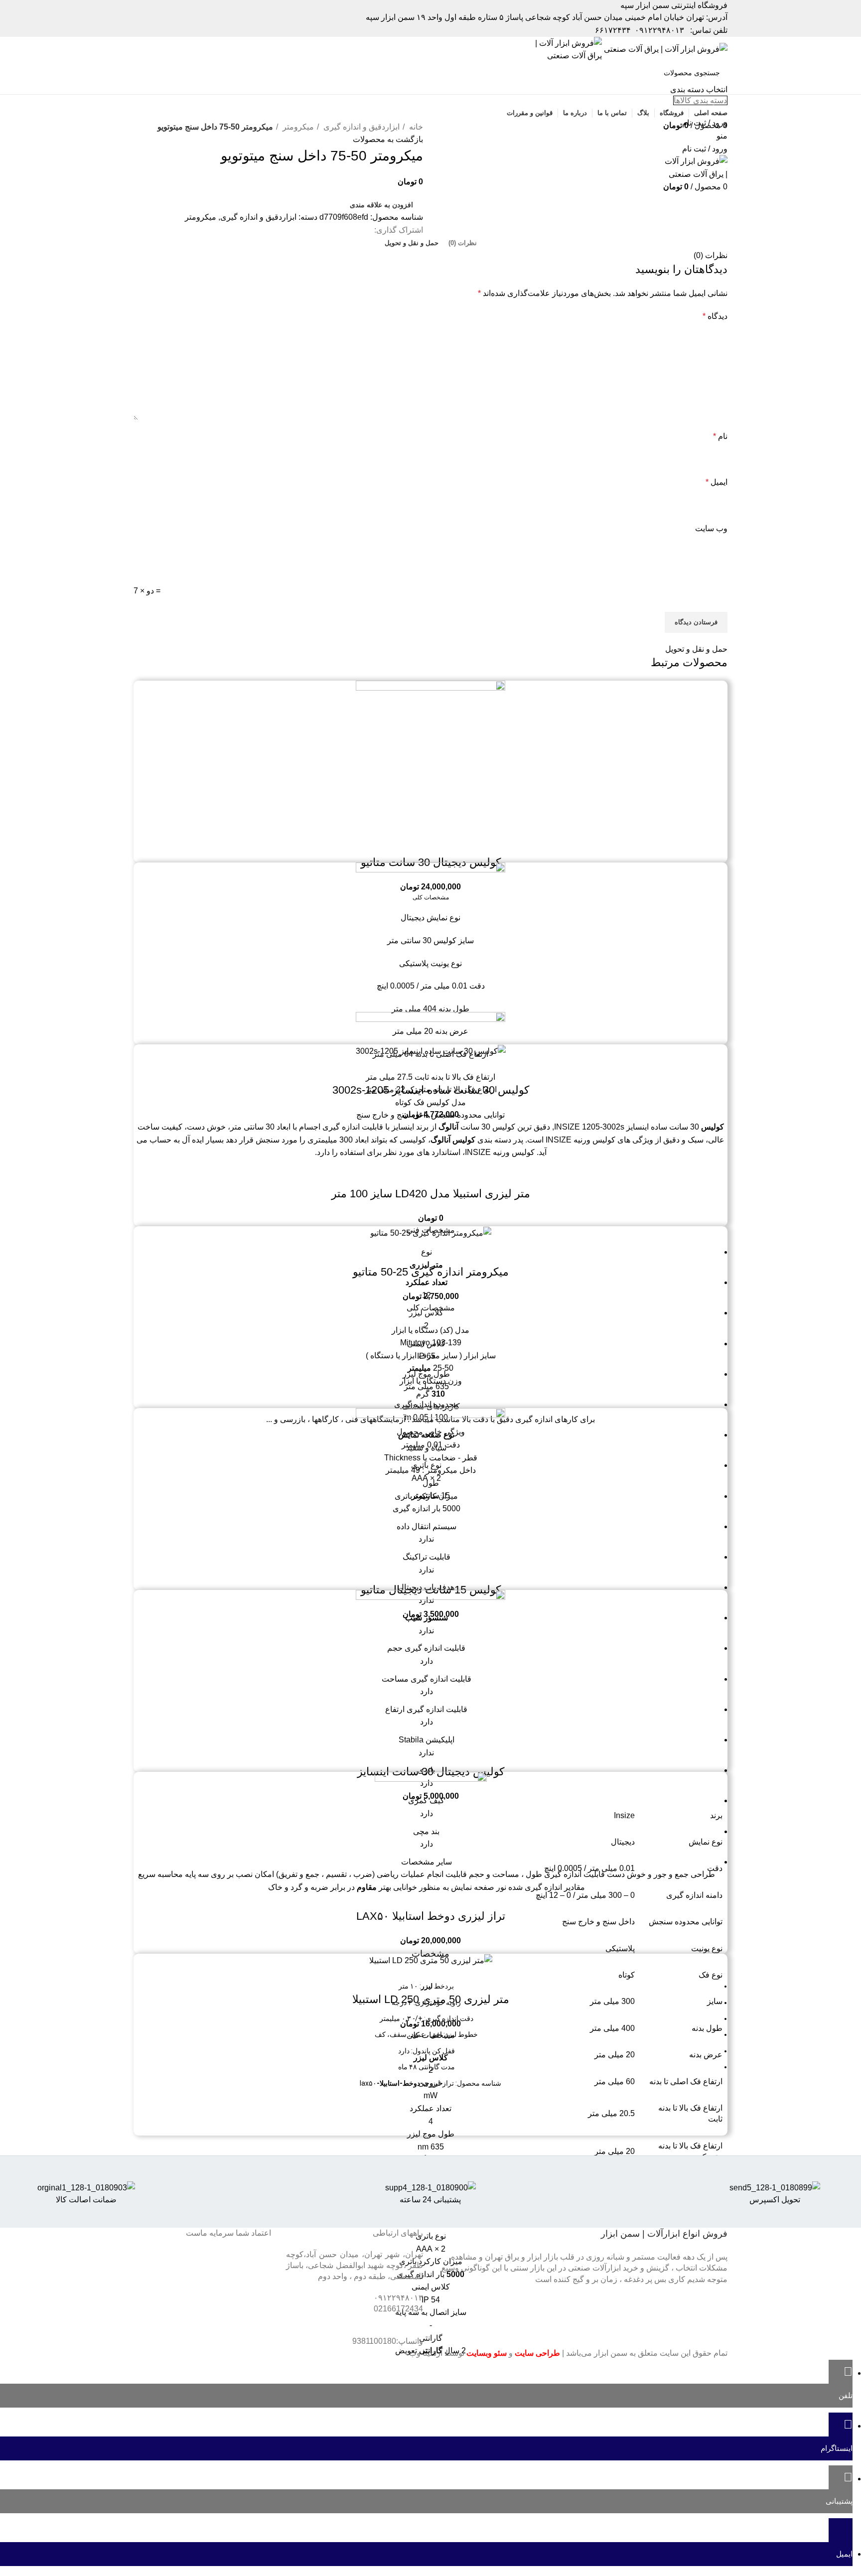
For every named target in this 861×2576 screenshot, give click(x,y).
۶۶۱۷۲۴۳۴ (613, 30)
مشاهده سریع (430, 843)
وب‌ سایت (711, 528)
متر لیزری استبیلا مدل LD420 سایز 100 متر (431, 1194)
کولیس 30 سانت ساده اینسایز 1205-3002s (431, 1090)
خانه (415, 127)
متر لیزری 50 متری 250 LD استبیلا (431, 1999)
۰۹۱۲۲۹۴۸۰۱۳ (659, 30)
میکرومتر (297, 127)
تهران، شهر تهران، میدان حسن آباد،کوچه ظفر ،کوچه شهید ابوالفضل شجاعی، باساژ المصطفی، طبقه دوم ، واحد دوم (355, 2266)
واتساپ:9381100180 (388, 2341)
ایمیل (717, 482)
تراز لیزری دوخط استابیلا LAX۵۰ (431, 1916)
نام (720, 436)
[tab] (463, 243)
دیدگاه (715, 316)
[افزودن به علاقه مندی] (404, 843)
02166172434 (398, 2309)
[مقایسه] (457, 843)
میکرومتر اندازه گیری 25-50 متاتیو (431, 1272)
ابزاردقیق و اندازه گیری (360, 127)
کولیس (464, 1140)
